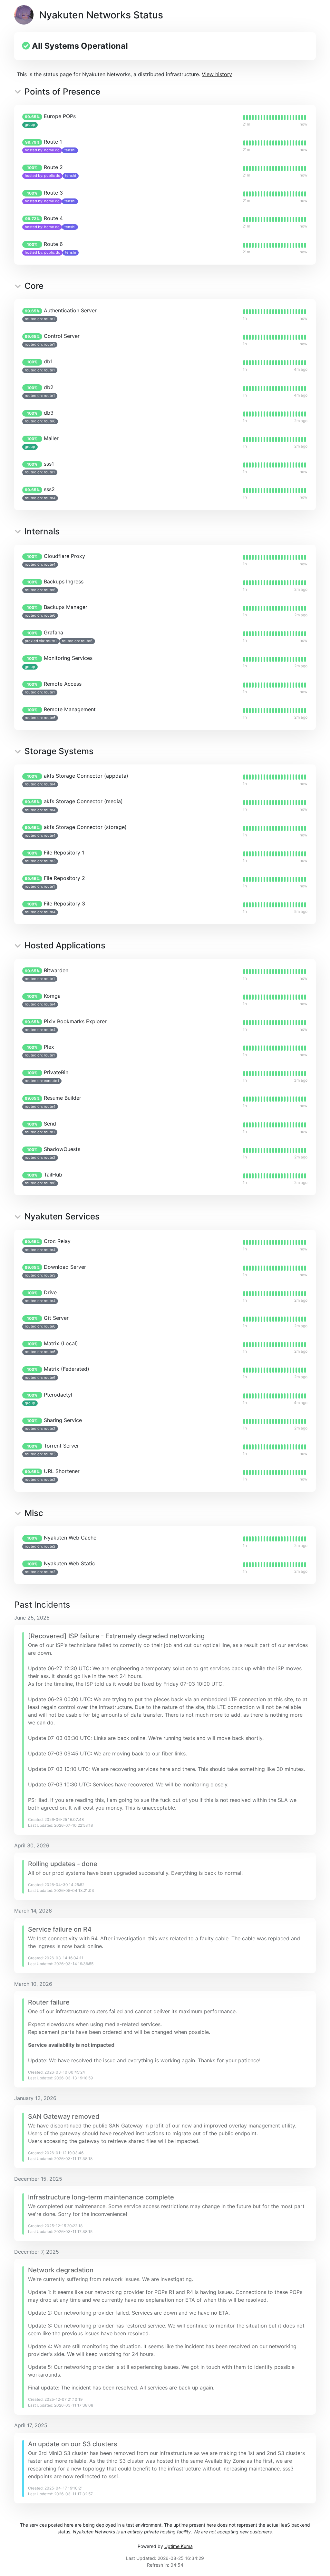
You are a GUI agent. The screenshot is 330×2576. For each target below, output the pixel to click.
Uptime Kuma (179, 2546)
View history (217, 74)
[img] (275, 117)
